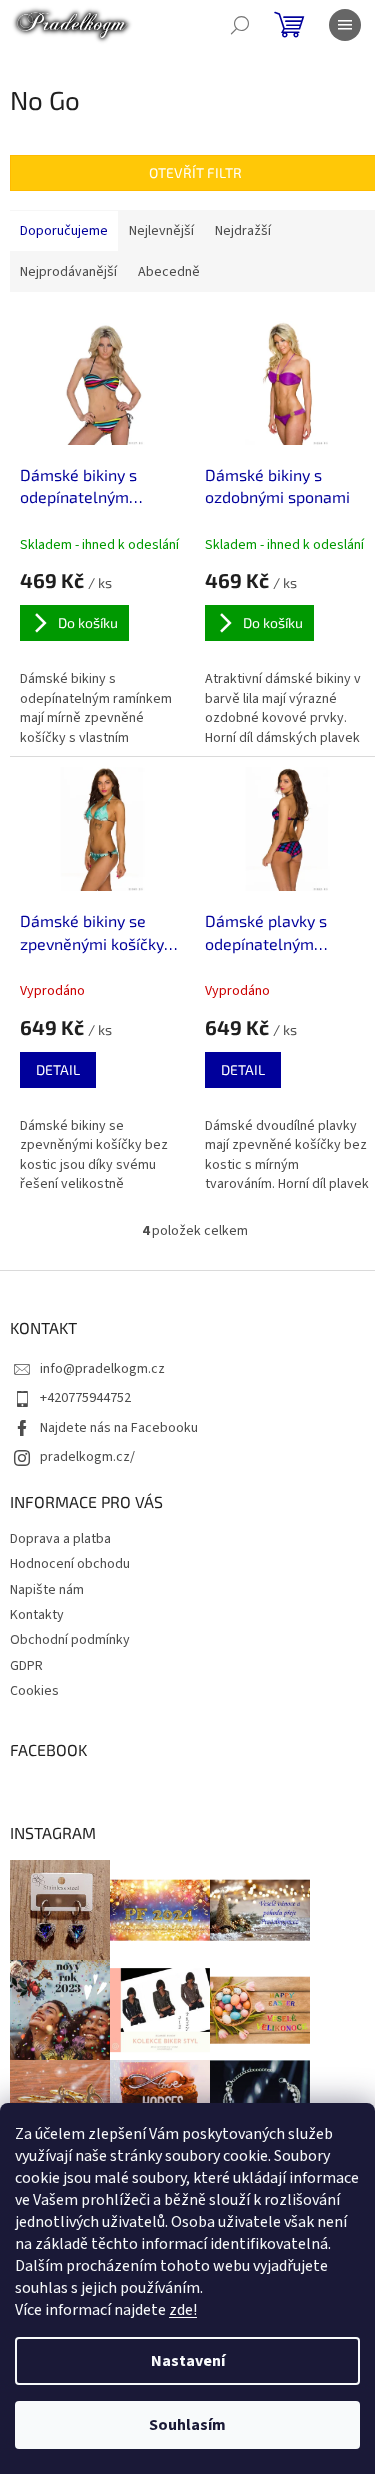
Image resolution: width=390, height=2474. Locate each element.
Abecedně (169, 272)
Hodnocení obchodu (70, 1564)
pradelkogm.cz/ (87, 1457)
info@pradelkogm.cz (102, 1369)
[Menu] (345, 25)
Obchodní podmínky (70, 1640)
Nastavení (188, 2361)
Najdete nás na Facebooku (119, 1428)
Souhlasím (187, 2425)
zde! (183, 2310)
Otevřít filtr (195, 172)
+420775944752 (85, 1398)
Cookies (34, 1691)
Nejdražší (243, 231)
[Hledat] (240, 25)
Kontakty (37, 1615)
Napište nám (47, 1590)
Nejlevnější (161, 231)
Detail (58, 1069)
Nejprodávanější (68, 272)
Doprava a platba (60, 1539)
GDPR (26, 1666)
